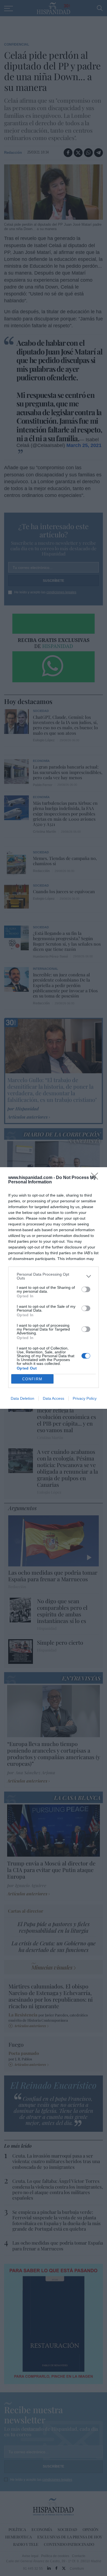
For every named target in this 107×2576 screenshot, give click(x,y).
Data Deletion (22, 1398)
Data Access (54, 1398)
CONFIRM (32, 1379)
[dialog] (54, 1288)
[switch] (86, 1289)
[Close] (96, 1178)
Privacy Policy (85, 1398)
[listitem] (54, 1276)
